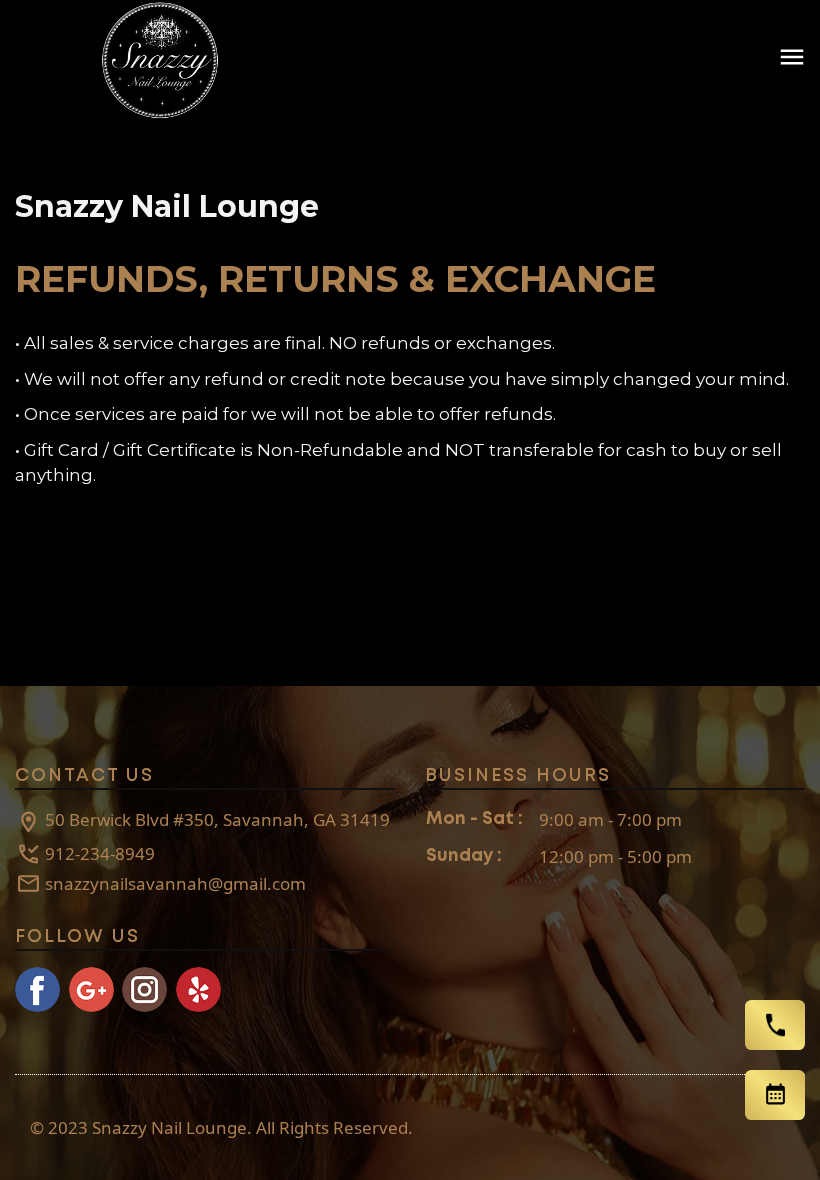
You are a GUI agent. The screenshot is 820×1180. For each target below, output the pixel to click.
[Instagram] (144, 989)
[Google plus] (91, 989)
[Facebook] (37, 989)
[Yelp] (198, 989)
